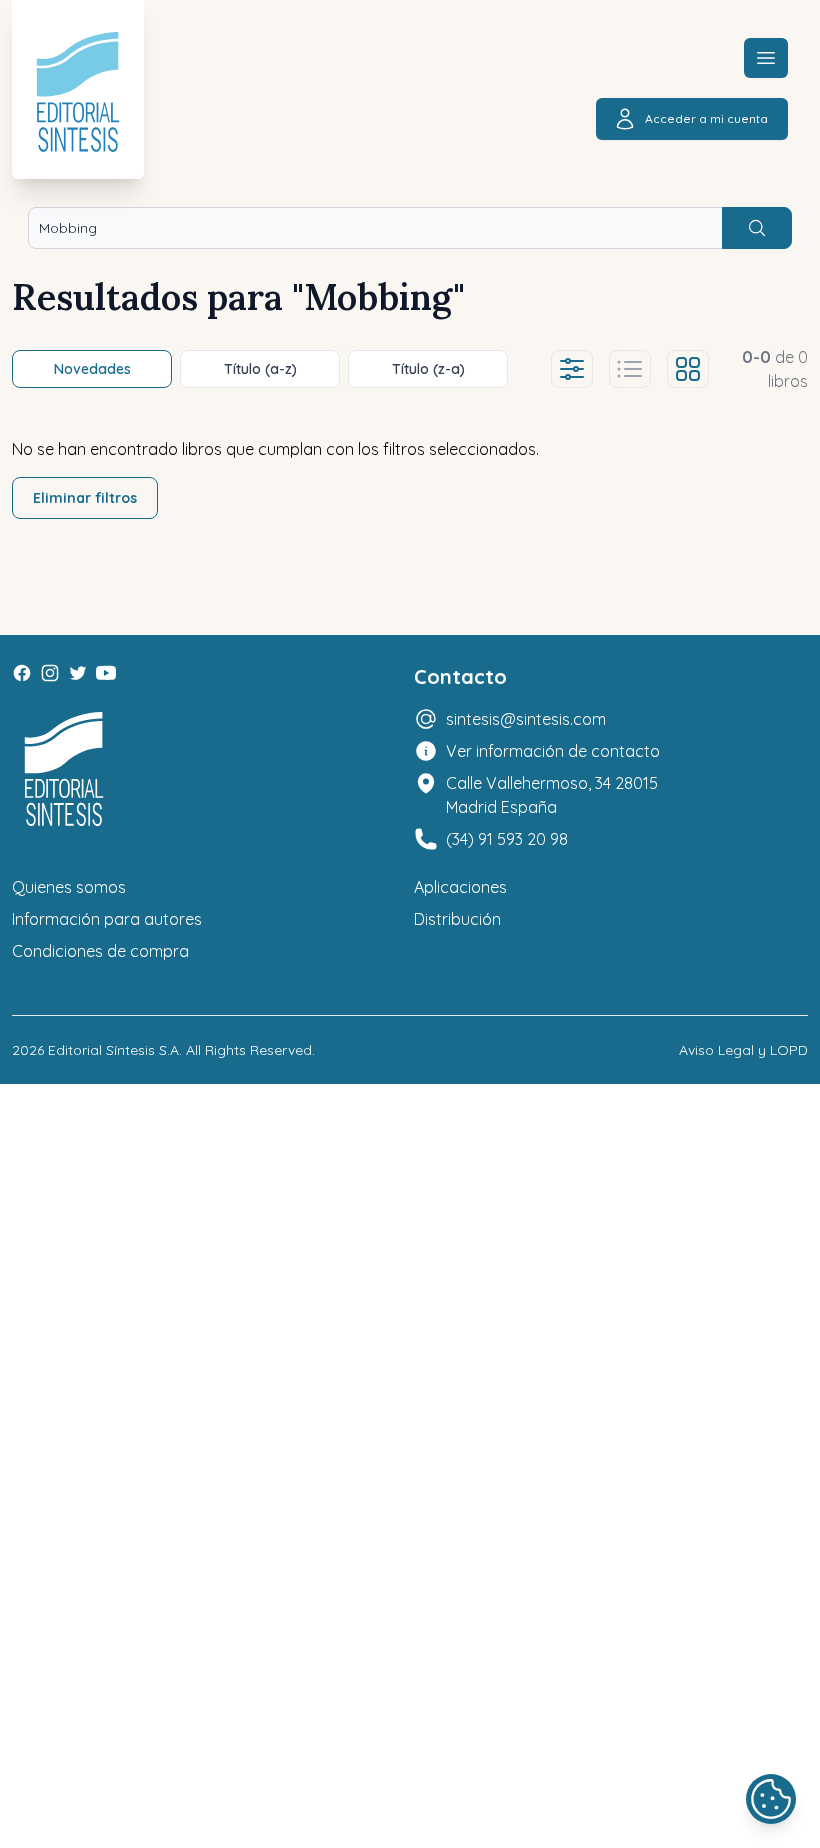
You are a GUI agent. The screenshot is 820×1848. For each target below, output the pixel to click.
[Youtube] (106, 673)
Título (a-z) (260, 369)
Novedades (92, 369)
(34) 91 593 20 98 (507, 839)
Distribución (457, 919)
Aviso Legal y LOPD (743, 1050)
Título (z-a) (428, 369)
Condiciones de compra (100, 951)
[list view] (630, 369)
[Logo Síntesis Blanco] (64, 769)
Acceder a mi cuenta (706, 118)
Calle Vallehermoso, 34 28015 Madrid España (552, 795)
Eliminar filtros (85, 498)
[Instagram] (50, 673)
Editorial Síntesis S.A (113, 1050)
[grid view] (688, 369)
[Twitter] (78, 673)
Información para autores (107, 919)
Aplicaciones (460, 887)
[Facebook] (22, 673)
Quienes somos (69, 887)
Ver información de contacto (553, 751)
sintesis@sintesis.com (526, 719)
